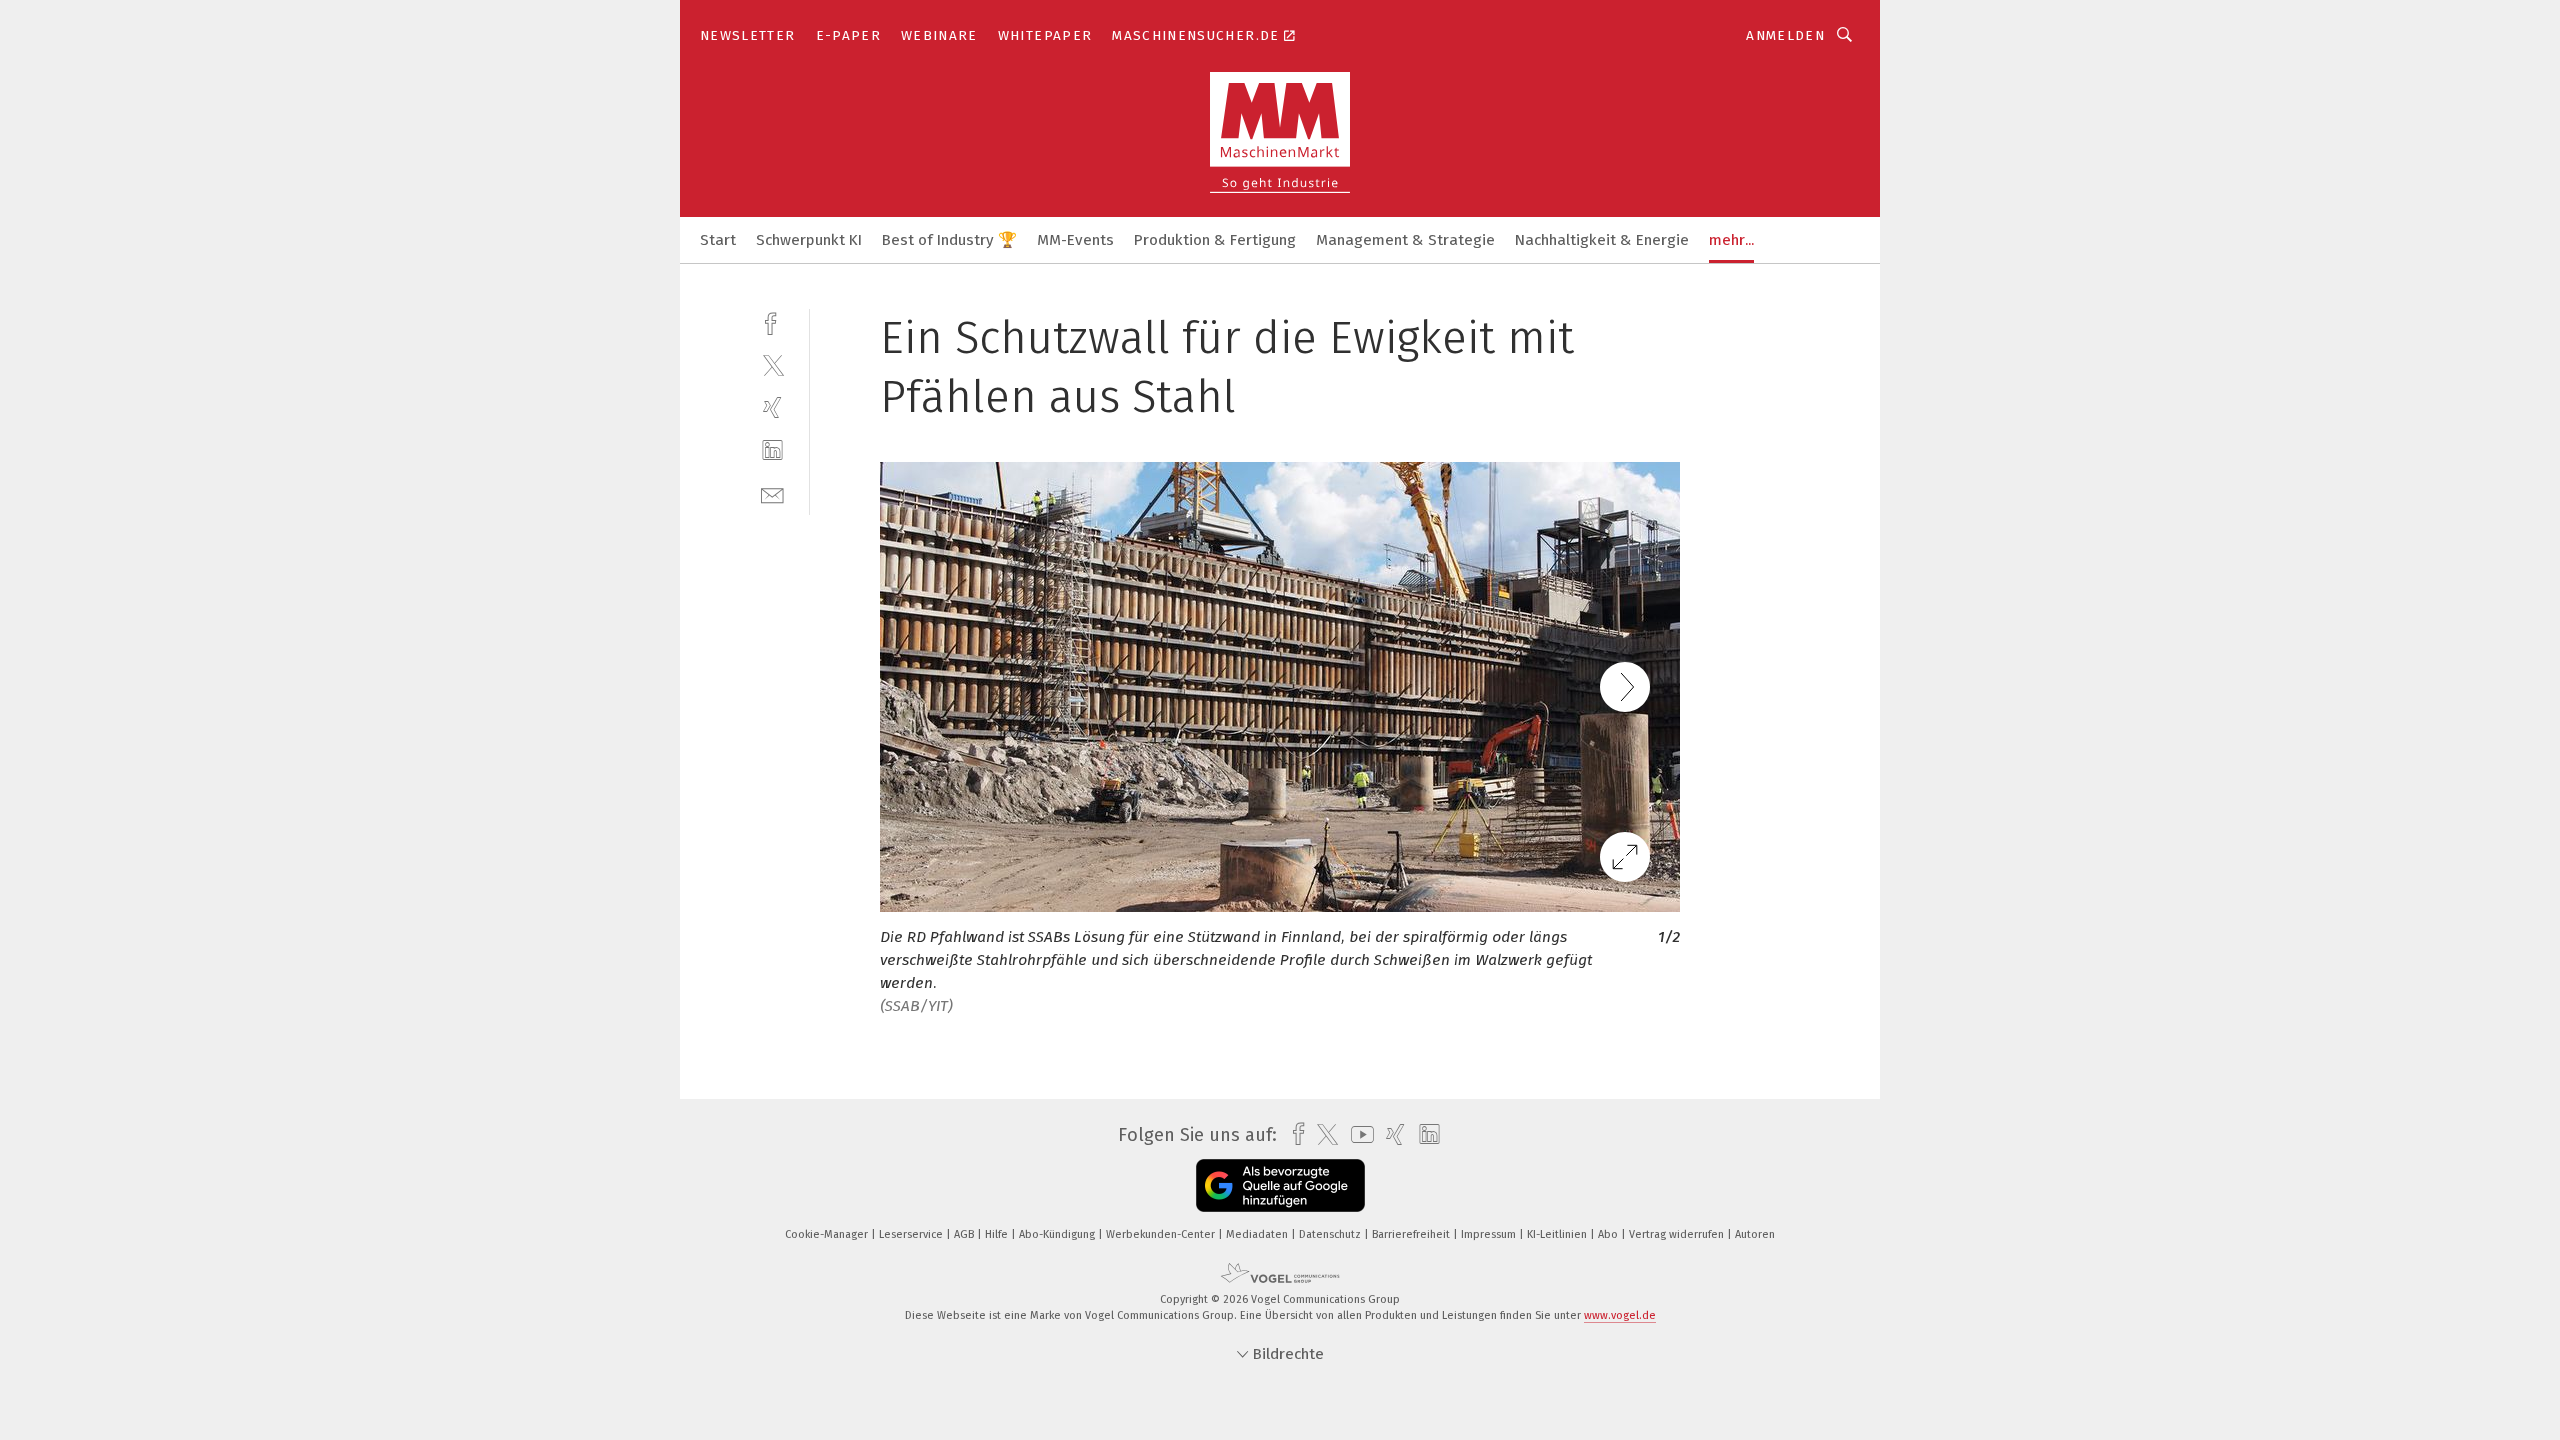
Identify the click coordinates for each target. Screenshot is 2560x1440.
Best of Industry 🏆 (949, 240)
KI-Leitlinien (1558, 1234)
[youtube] (1357, 1134)
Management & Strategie (1405, 240)
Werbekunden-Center (1162, 1234)
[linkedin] (772, 450)
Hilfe (998, 1234)
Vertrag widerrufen (1678, 1234)
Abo (1609, 1234)
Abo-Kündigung (1058, 1234)
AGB (965, 1234)
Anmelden (1785, 35)
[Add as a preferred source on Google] (1280, 1185)
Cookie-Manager (828, 1234)
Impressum (1490, 1234)
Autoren (1755, 1234)
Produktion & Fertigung (1215, 240)
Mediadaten (1258, 1234)
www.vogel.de (1620, 1315)
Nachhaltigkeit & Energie (1602, 240)
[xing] (772, 407)
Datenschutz (1331, 1234)
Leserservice (912, 1234)
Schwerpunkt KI (809, 240)
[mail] (772, 493)
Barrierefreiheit (1412, 1234)
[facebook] (772, 321)
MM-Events (1075, 240)
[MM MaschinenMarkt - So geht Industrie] (718, 238)
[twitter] (772, 364)
